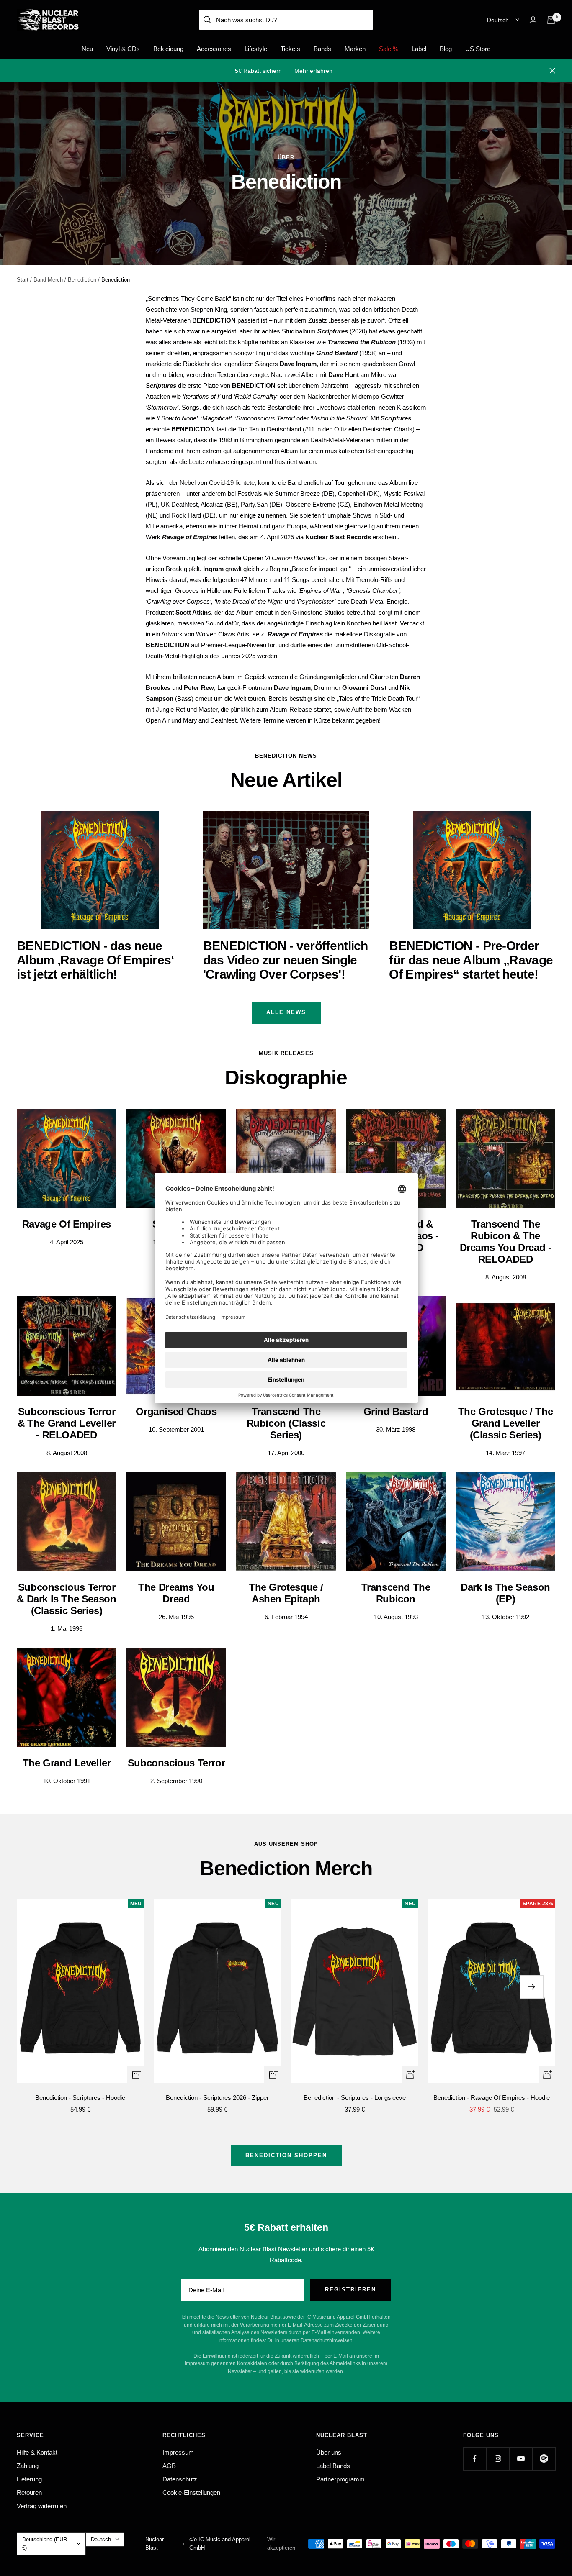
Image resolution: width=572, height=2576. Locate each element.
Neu (87, 49)
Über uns (329, 2452)
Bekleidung (168, 49)
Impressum (178, 2452)
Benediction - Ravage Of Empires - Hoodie (492, 2098)
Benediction (82, 280)
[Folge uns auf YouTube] (521, 2459)
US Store (478, 49)
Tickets (290, 49)
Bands (322, 49)
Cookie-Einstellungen (191, 2493)
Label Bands (333, 2466)
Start (23, 280)
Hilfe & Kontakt (37, 2452)
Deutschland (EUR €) (45, 2544)
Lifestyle (256, 49)
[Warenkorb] (551, 20)
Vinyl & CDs (123, 49)
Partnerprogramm (340, 2479)
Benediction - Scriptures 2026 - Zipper (217, 2098)
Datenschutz (180, 2479)
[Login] (533, 20)
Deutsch (498, 20)
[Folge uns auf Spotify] (544, 2459)
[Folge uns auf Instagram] (498, 2459)
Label (419, 49)
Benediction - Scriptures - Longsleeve (355, 2098)
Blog (446, 49)
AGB (169, 2466)
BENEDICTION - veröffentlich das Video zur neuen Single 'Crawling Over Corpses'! (286, 960)
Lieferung (29, 2479)
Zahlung (28, 2466)
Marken (355, 49)
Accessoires (214, 49)
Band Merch (48, 280)
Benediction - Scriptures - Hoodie (80, 2098)
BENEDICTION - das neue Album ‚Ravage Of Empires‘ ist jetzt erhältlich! (95, 960)
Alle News (286, 1012)
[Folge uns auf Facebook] (475, 2459)
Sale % (389, 49)
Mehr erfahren (313, 71)
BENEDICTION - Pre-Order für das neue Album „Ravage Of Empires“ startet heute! (471, 960)
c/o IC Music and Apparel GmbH (220, 2544)
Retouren (29, 2493)
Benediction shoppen (286, 2155)
